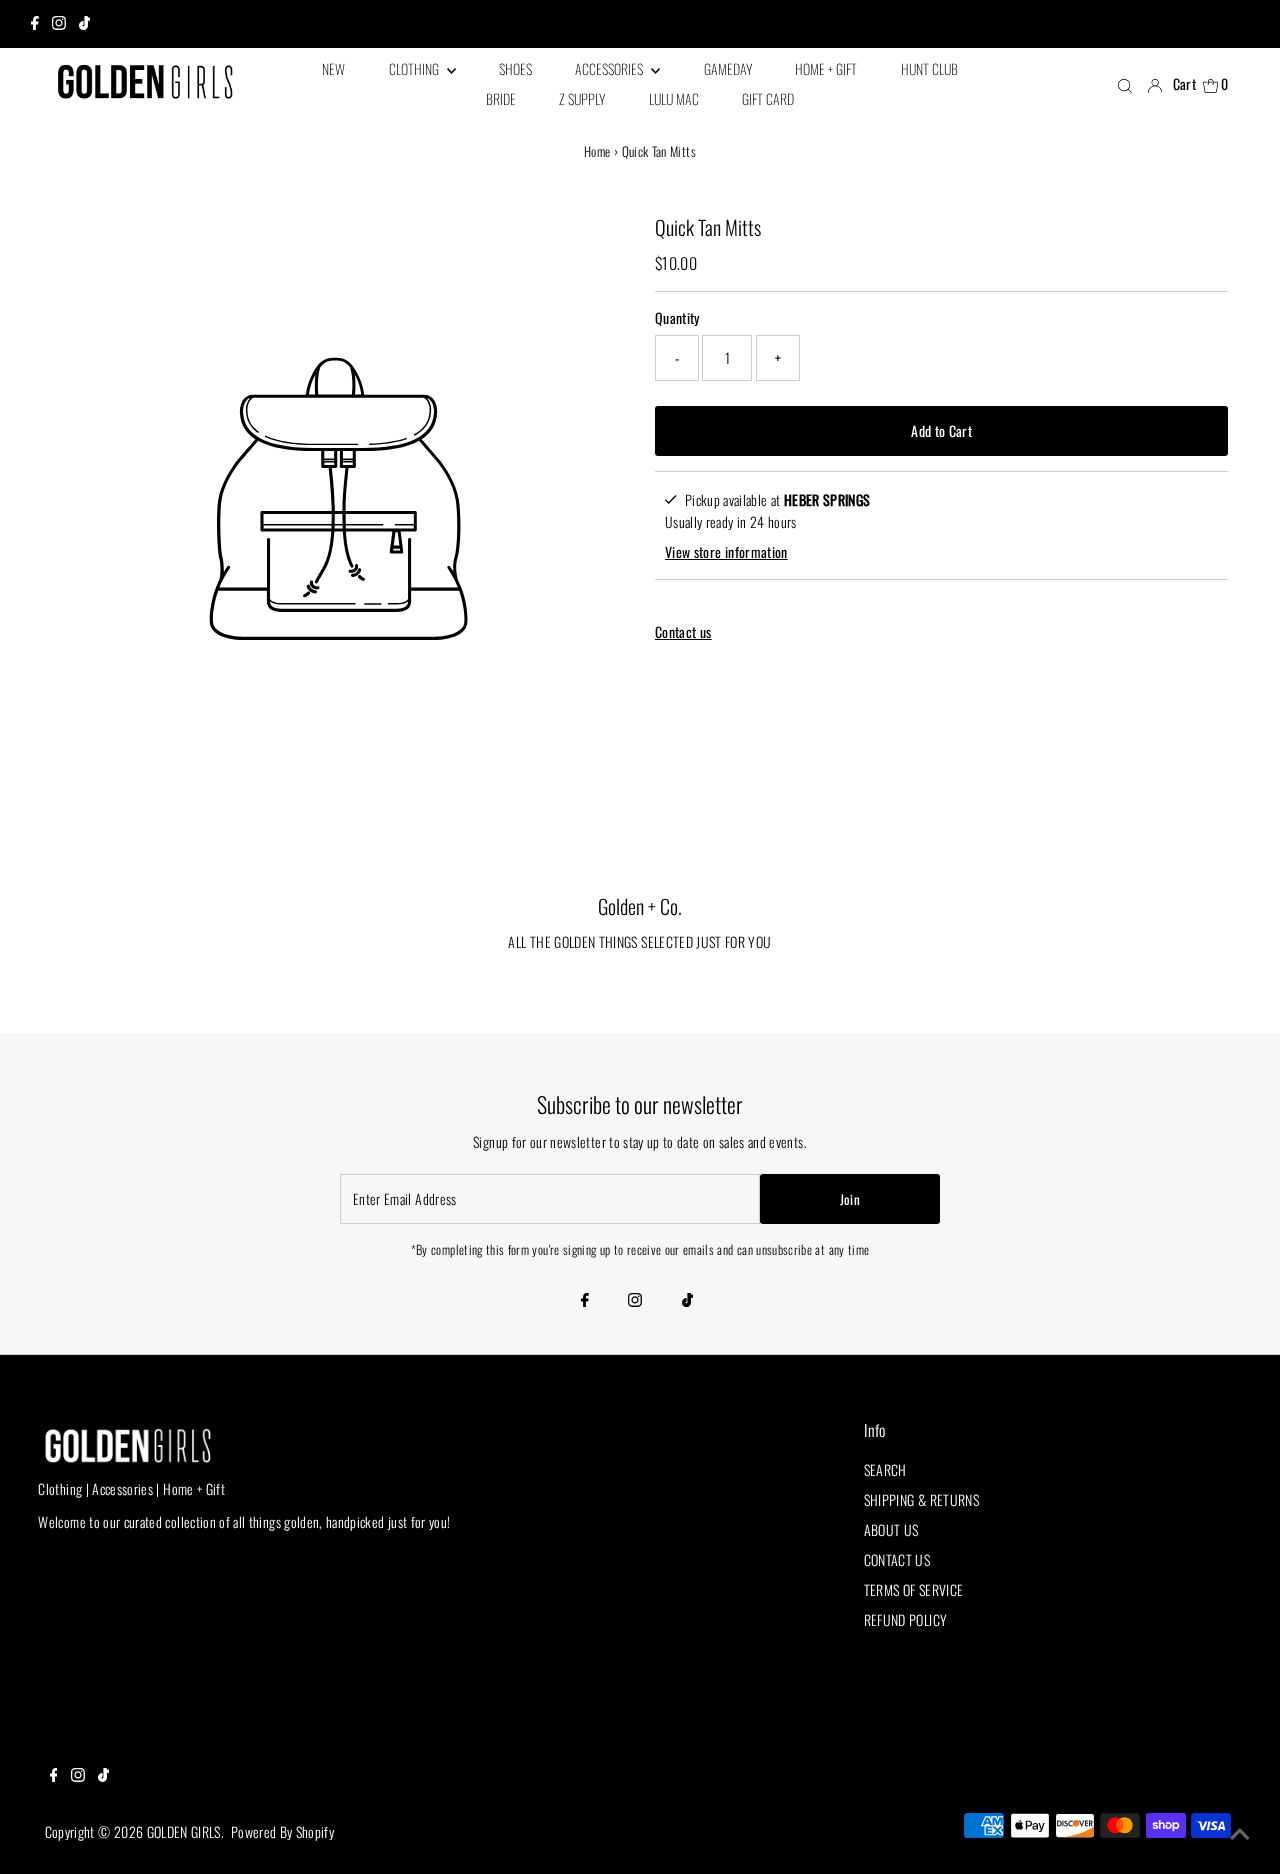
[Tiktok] (84, 24)
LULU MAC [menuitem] (674, 98)
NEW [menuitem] (333, 68)
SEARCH (885, 1469)
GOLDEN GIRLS (184, 1831)
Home (597, 151)
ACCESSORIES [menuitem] (610, 68)
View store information (726, 551)
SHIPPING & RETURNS (921, 1499)
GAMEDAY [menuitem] (728, 68)
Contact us (683, 632)
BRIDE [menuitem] (501, 98)
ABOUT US (891, 1529)
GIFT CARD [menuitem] (768, 98)
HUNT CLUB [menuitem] (929, 68)
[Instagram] (59, 24)
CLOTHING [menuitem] (415, 68)
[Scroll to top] (1240, 1834)
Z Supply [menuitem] (582, 98)
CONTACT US (897, 1559)
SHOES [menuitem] (515, 68)
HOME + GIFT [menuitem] (826, 68)
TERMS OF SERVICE (914, 1589)
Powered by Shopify (282, 1831)
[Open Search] (1125, 85)
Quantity (677, 317)
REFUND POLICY (906, 1619)
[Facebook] (35, 24)
